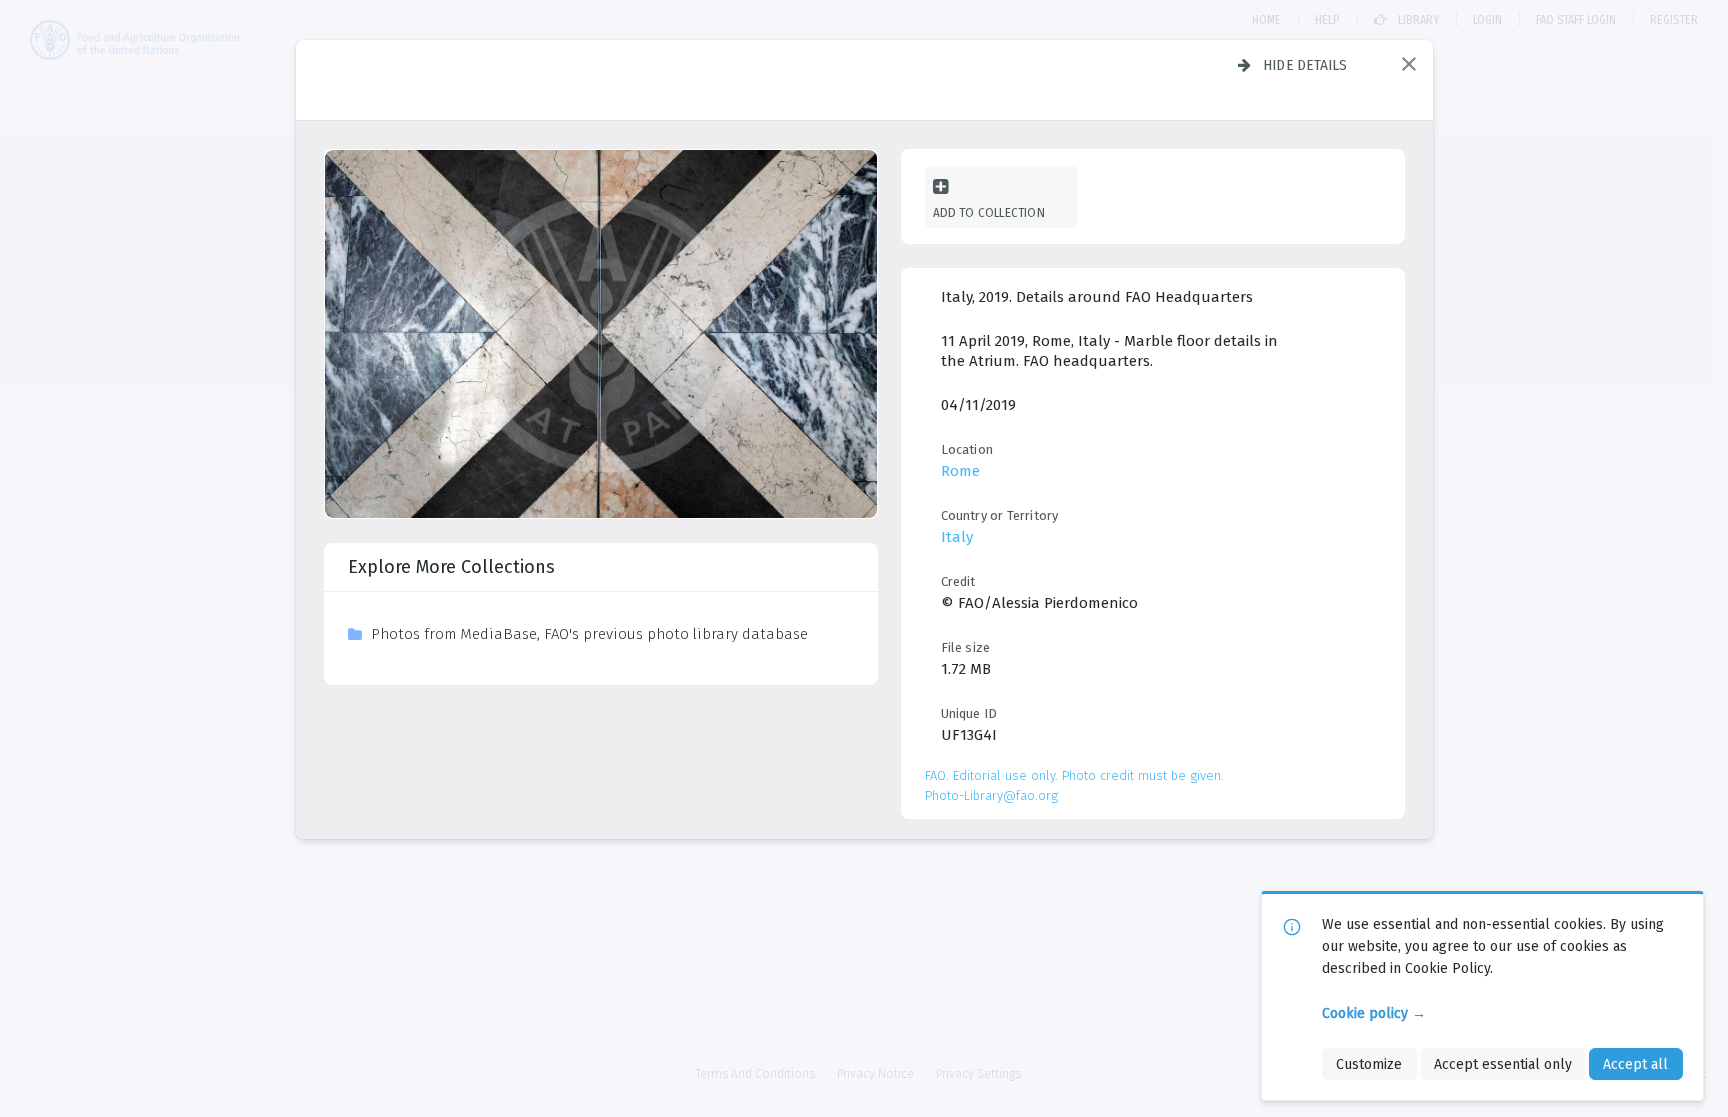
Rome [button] (960, 471)
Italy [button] (957, 537)
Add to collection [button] (989, 212)
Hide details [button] (1305, 65)
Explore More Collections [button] (451, 567)
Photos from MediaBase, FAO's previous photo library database (589, 634)
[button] (1409, 64)
